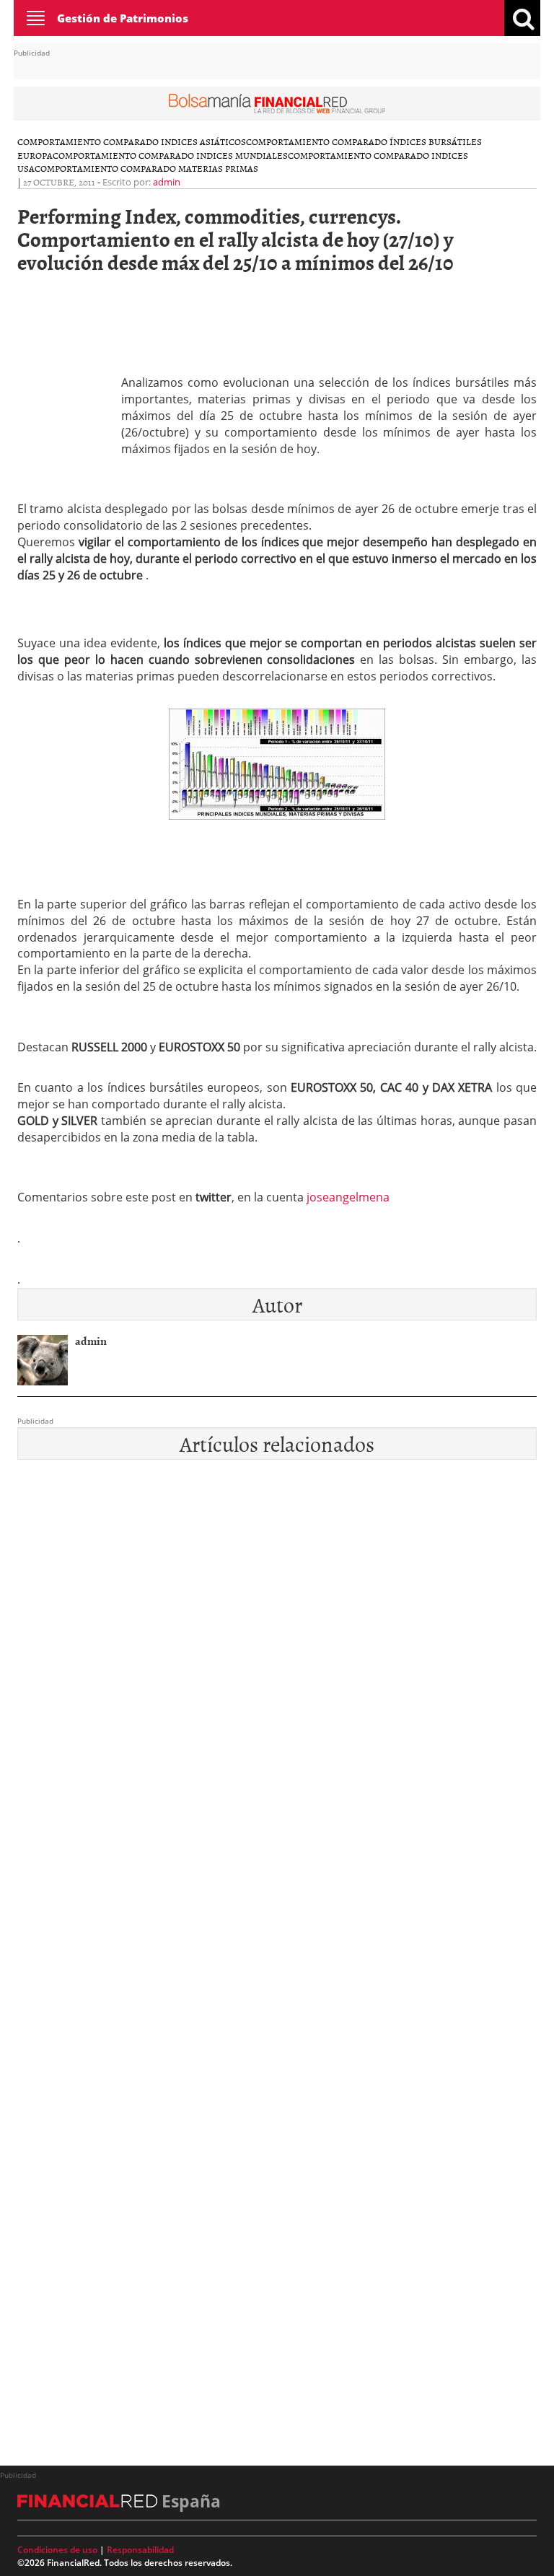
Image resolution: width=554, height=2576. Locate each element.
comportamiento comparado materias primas (146, 168)
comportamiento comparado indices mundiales (170, 155)
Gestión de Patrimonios (123, 18)
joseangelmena (348, 1197)
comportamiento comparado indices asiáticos (132, 141)
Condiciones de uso (57, 2550)
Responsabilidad (140, 2550)
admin (167, 182)
